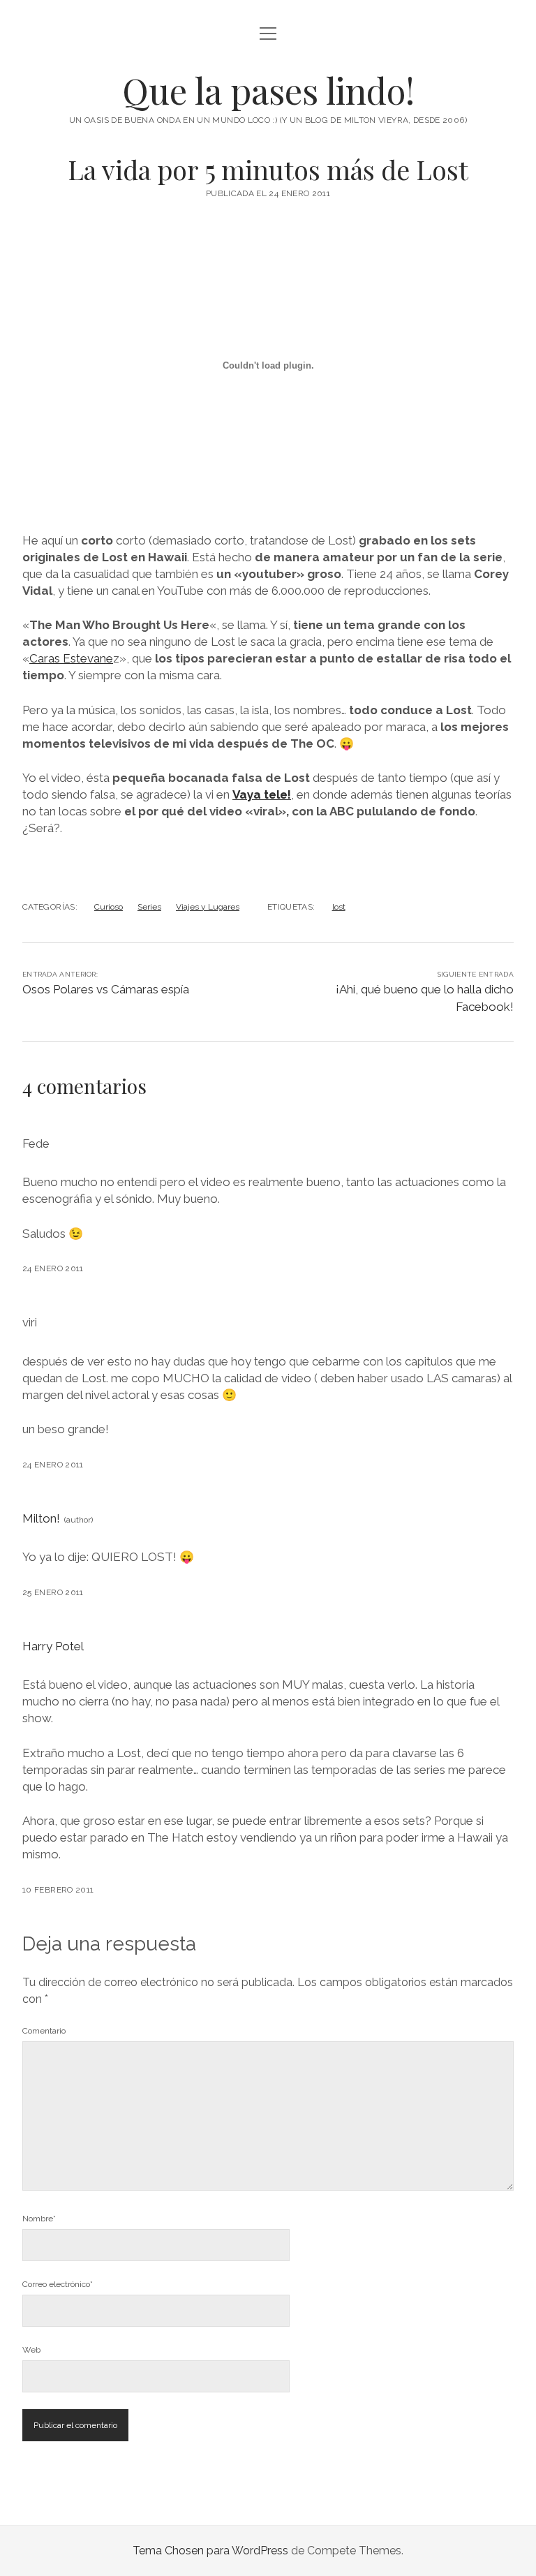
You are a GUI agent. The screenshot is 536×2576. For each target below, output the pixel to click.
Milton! (41, 1518)
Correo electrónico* (58, 2284)
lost (339, 907)
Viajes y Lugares (208, 907)
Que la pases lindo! (268, 90)
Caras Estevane (71, 658)
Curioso (109, 907)
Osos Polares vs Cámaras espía (106, 989)
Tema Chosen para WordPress (210, 2551)
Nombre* (39, 2219)
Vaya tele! (262, 794)
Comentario (44, 2031)
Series (149, 907)
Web (31, 2350)
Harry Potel (53, 1646)
